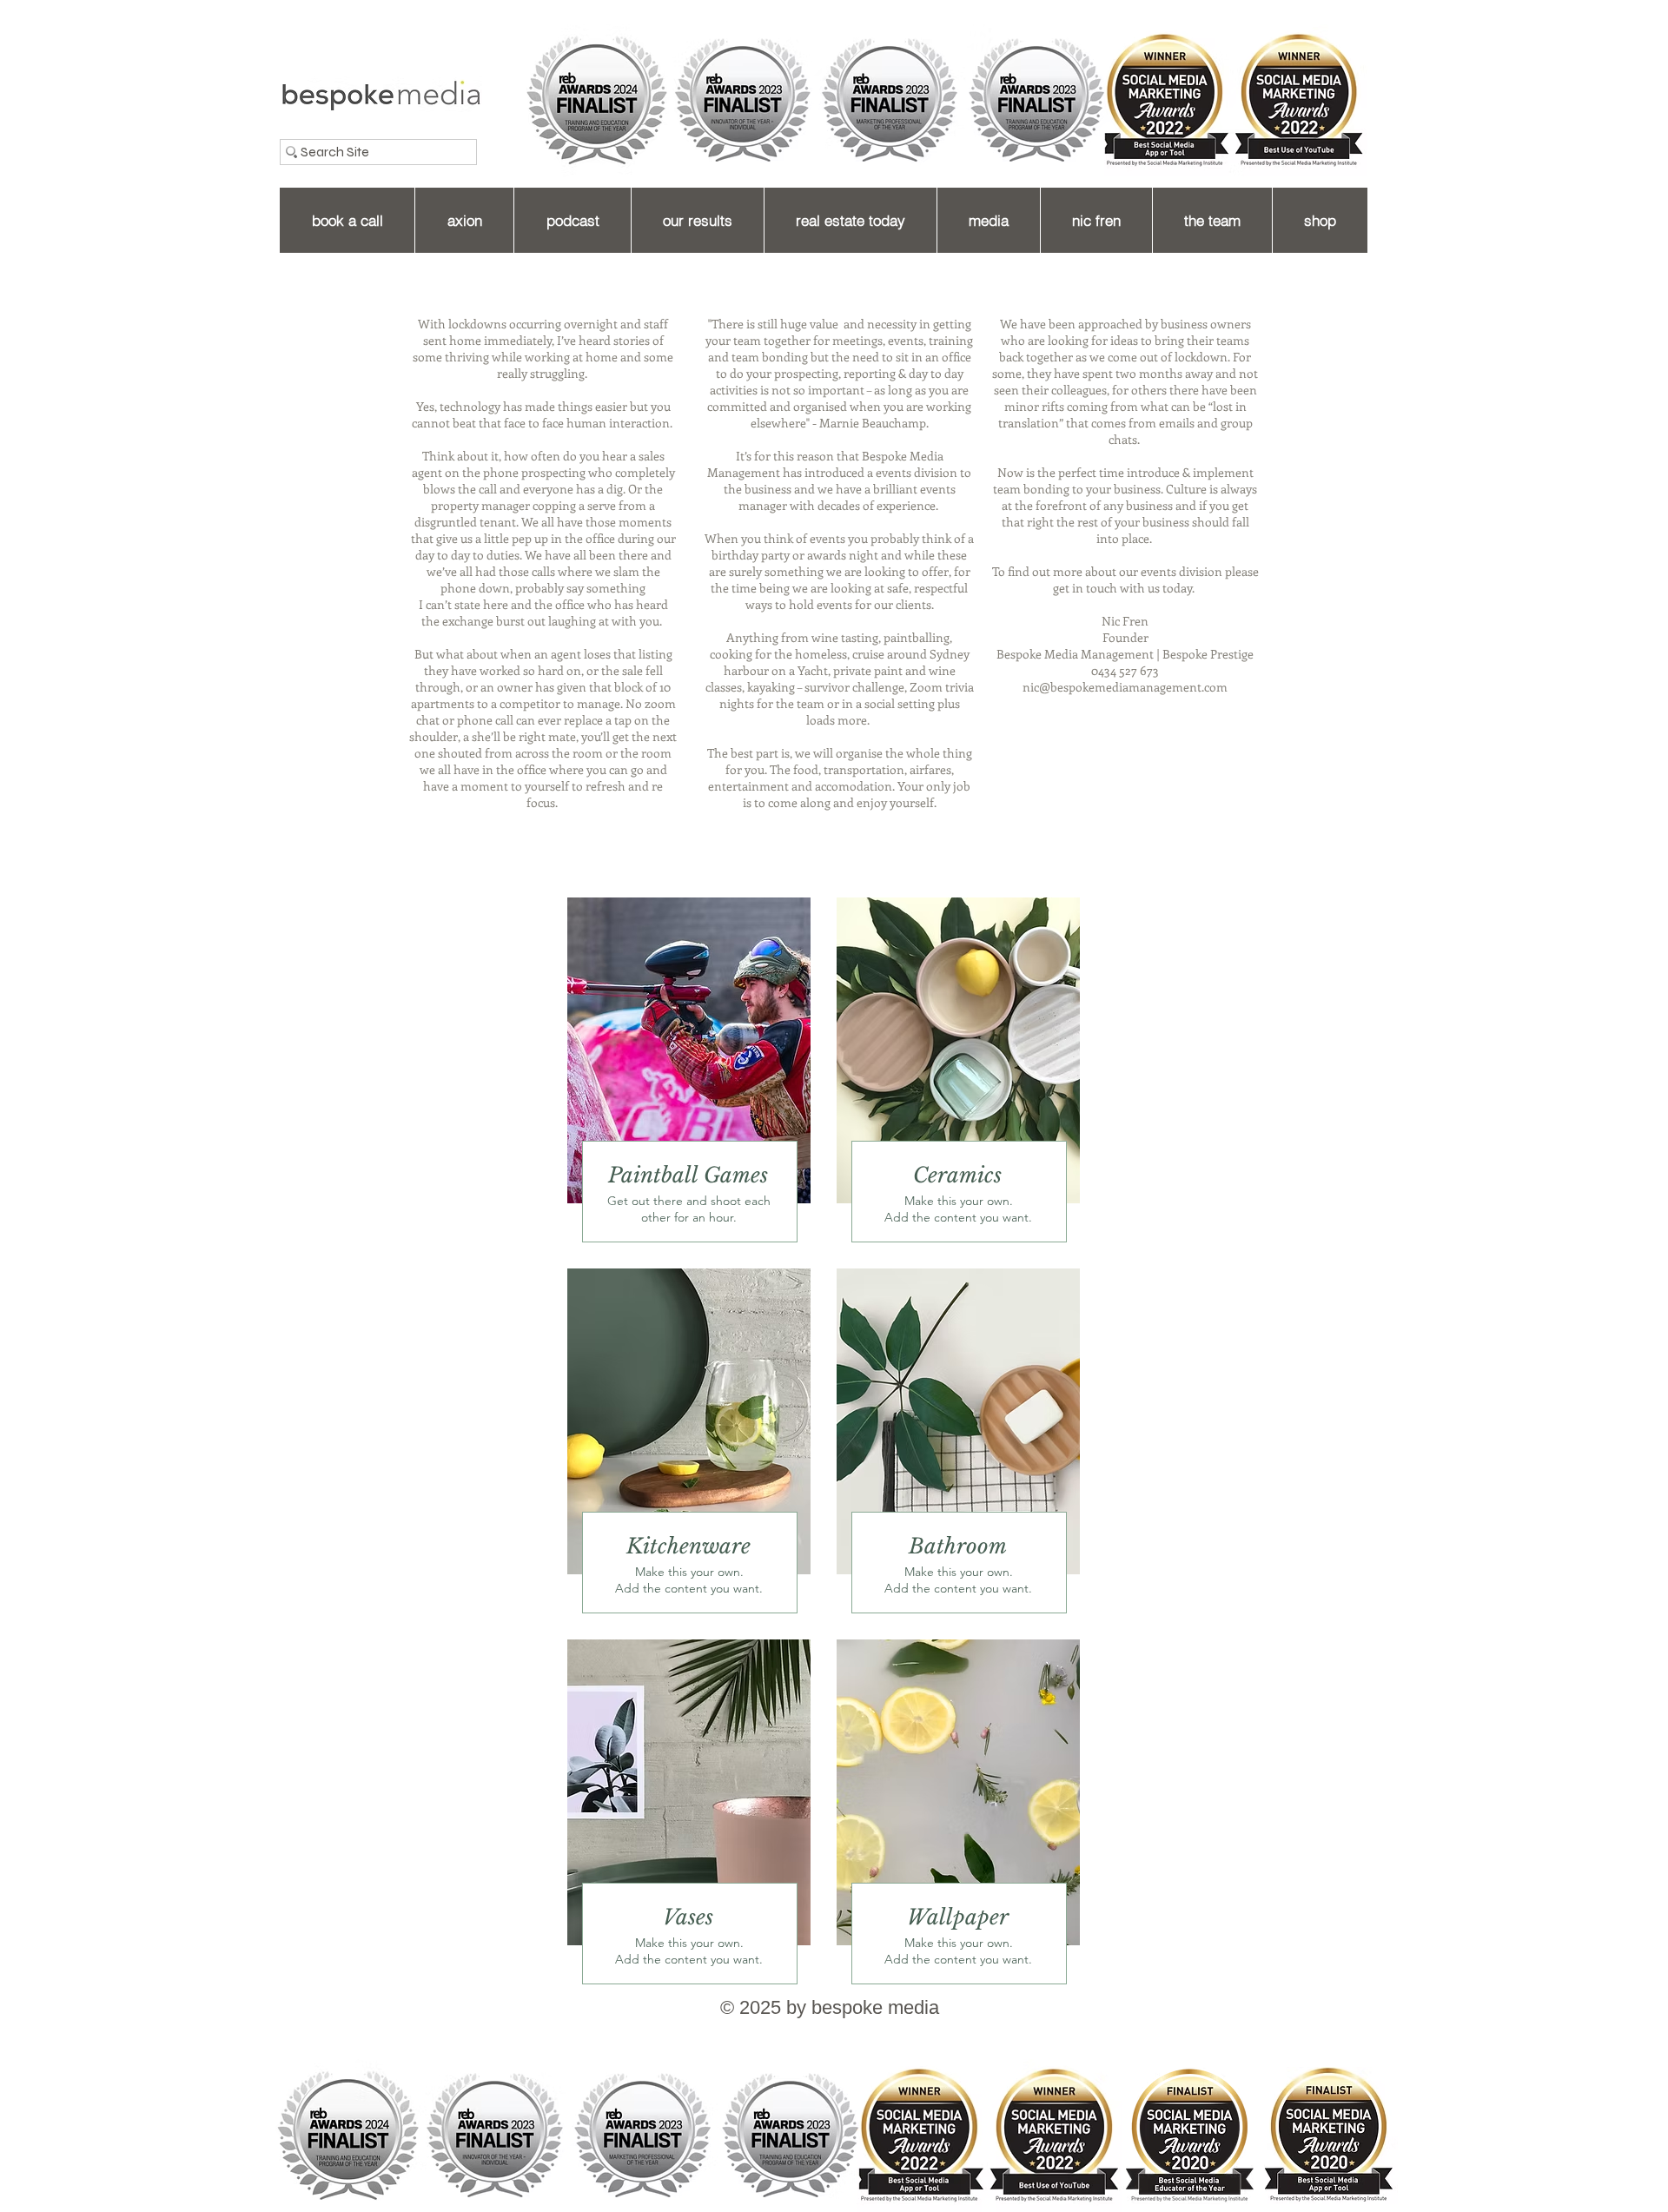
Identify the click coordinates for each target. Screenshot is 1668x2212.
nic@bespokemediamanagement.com (1125, 687)
